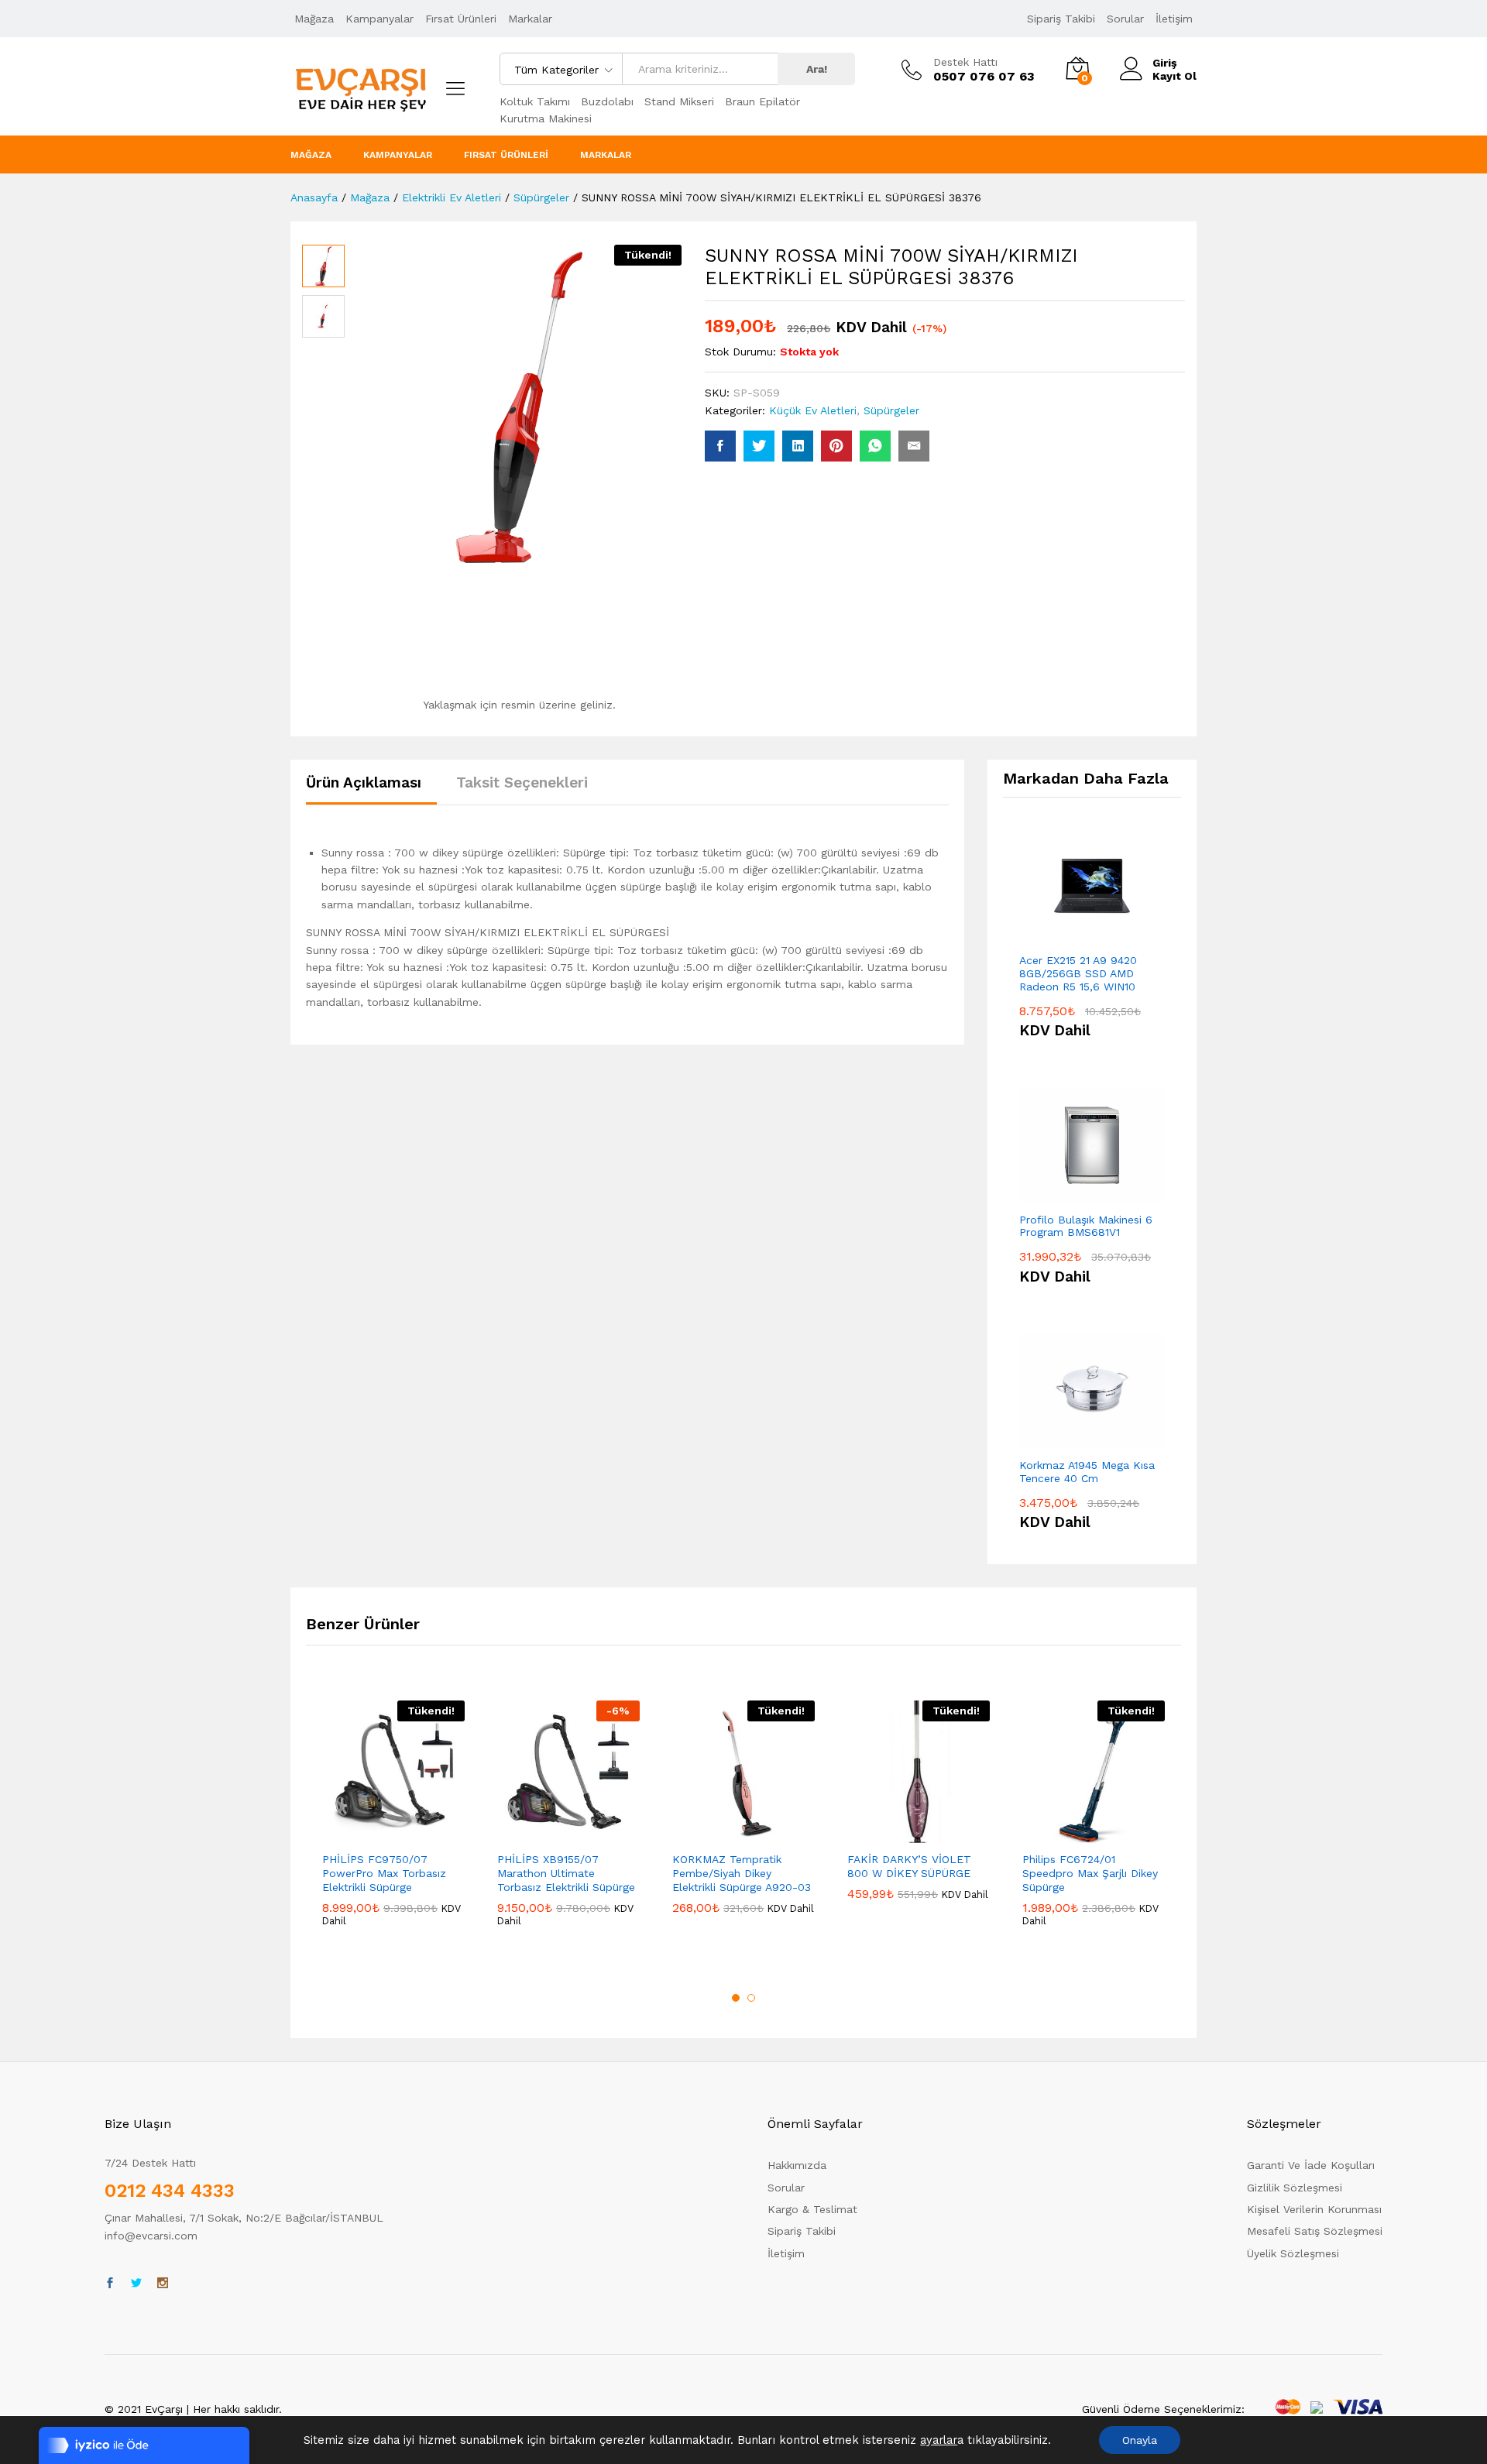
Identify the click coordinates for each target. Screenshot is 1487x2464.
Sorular (1125, 19)
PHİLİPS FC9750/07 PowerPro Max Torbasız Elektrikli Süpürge (384, 1873)
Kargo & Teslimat (812, 2209)
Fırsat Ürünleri (461, 19)
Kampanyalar (379, 19)
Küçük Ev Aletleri (813, 410)
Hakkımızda (797, 2165)
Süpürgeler (891, 410)
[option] (393, 1826)
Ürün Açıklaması (364, 782)
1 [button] (736, 1998)
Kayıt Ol (1174, 76)
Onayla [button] (1140, 2440)
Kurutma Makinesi (546, 118)
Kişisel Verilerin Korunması (1314, 2209)
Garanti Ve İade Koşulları (1311, 2165)
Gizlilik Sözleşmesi (1295, 2188)
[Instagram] (163, 2284)
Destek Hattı (965, 62)
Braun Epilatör (762, 101)
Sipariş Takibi (1061, 19)
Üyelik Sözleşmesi (1293, 2253)
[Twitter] (136, 2284)
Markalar (530, 19)
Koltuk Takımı (535, 101)
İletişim (1174, 19)
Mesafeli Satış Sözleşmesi (1315, 2231)
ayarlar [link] (939, 2440)
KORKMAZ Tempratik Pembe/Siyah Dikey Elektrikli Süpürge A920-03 (742, 1873)
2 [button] (751, 1998)
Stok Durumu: (740, 352)
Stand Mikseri (679, 101)
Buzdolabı (607, 101)
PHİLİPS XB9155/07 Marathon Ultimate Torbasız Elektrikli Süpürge (566, 1873)
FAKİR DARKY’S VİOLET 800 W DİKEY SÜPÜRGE (909, 1866)
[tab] (371, 789)
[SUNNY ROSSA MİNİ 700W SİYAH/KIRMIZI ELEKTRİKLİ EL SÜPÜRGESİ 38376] (720, 446)
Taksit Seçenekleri (522, 782)
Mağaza (314, 19)
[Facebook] (110, 2284)
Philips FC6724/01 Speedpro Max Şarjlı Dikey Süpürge (1090, 1873)
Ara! (817, 69)
